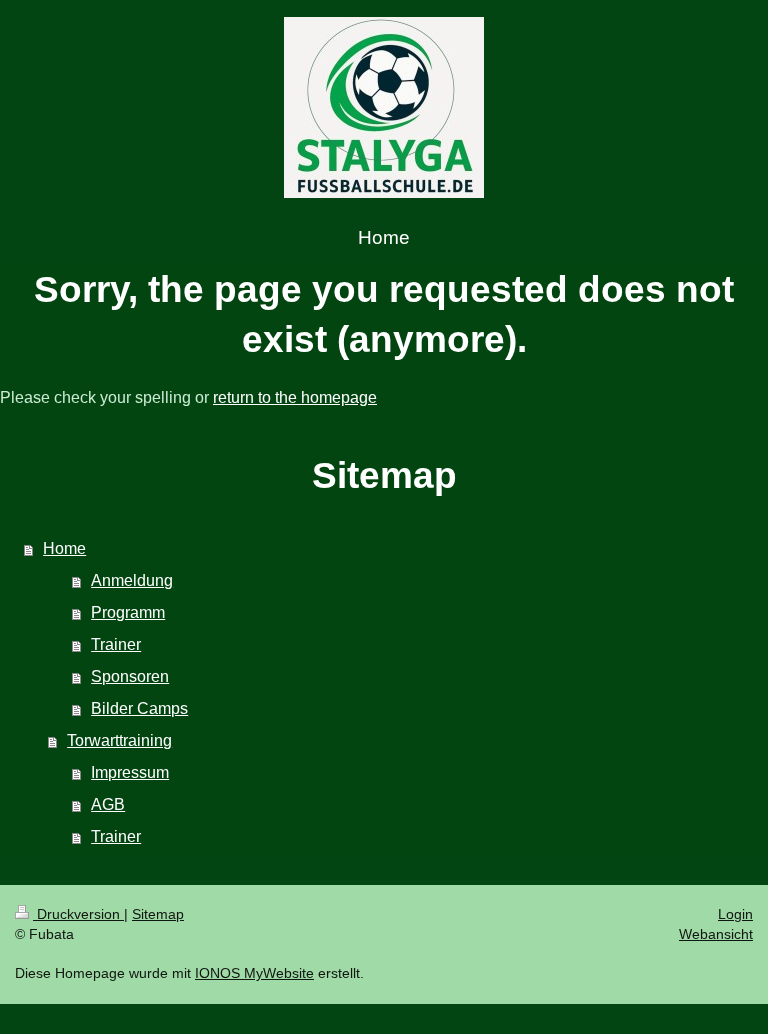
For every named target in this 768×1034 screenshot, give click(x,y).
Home (64, 548)
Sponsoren (130, 676)
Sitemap (158, 914)
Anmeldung (132, 580)
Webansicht (716, 934)
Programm (128, 612)
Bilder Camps (139, 708)
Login (735, 914)
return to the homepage (295, 397)
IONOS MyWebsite (254, 973)
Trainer (116, 644)
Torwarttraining (119, 740)
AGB (108, 804)
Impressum (130, 772)
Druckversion (78, 914)
